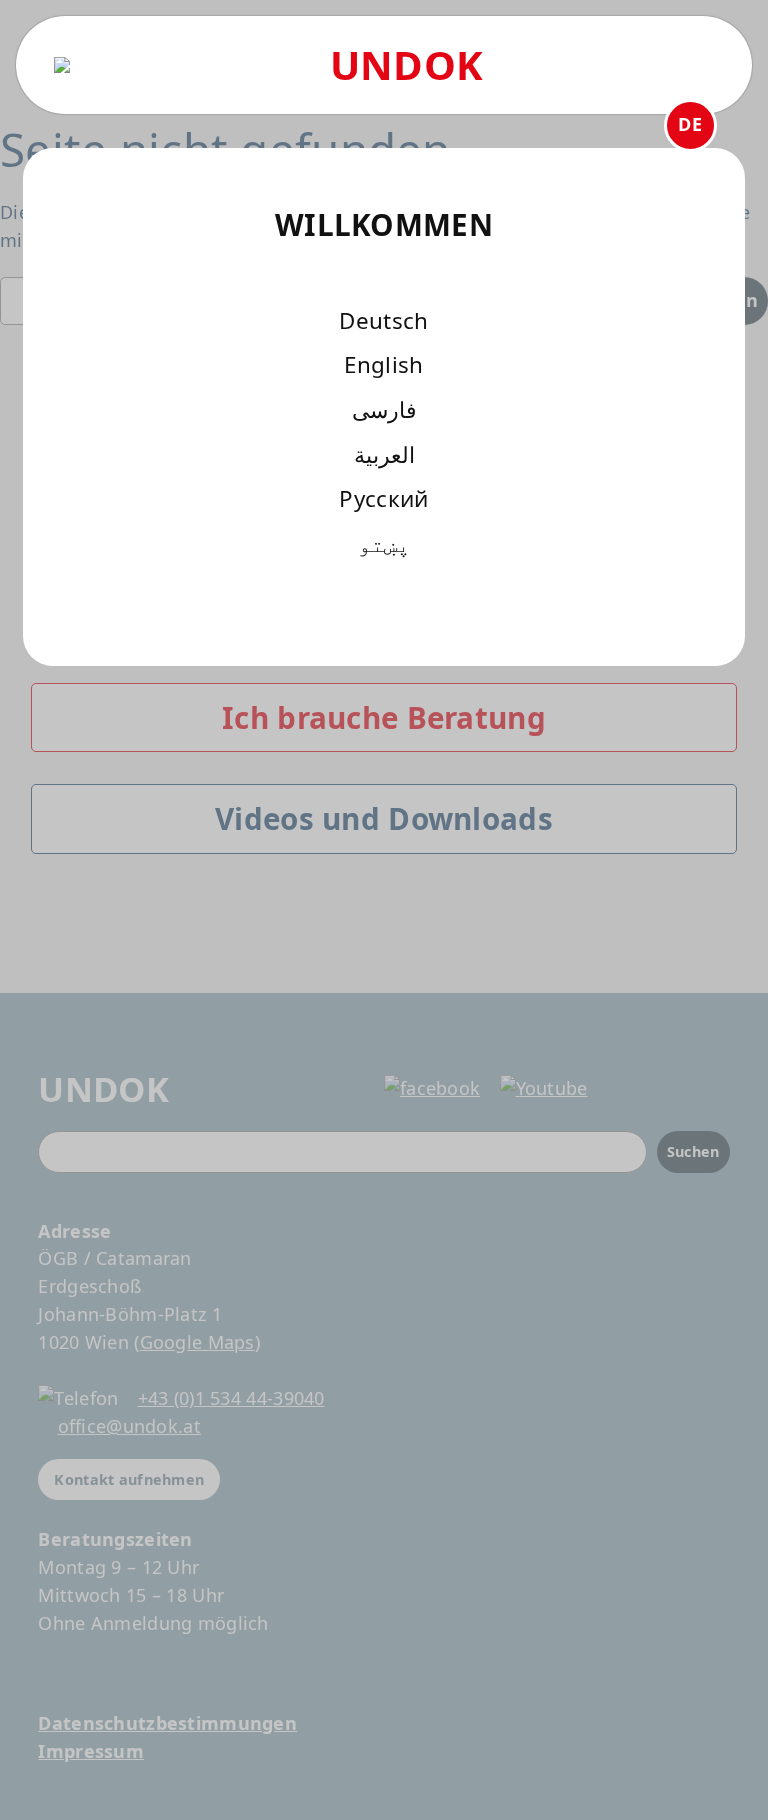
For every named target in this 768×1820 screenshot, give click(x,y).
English (383, 364)
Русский (383, 498)
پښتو (384, 543)
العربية (384, 454)
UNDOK (406, 64)
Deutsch (383, 320)
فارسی (384, 409)
